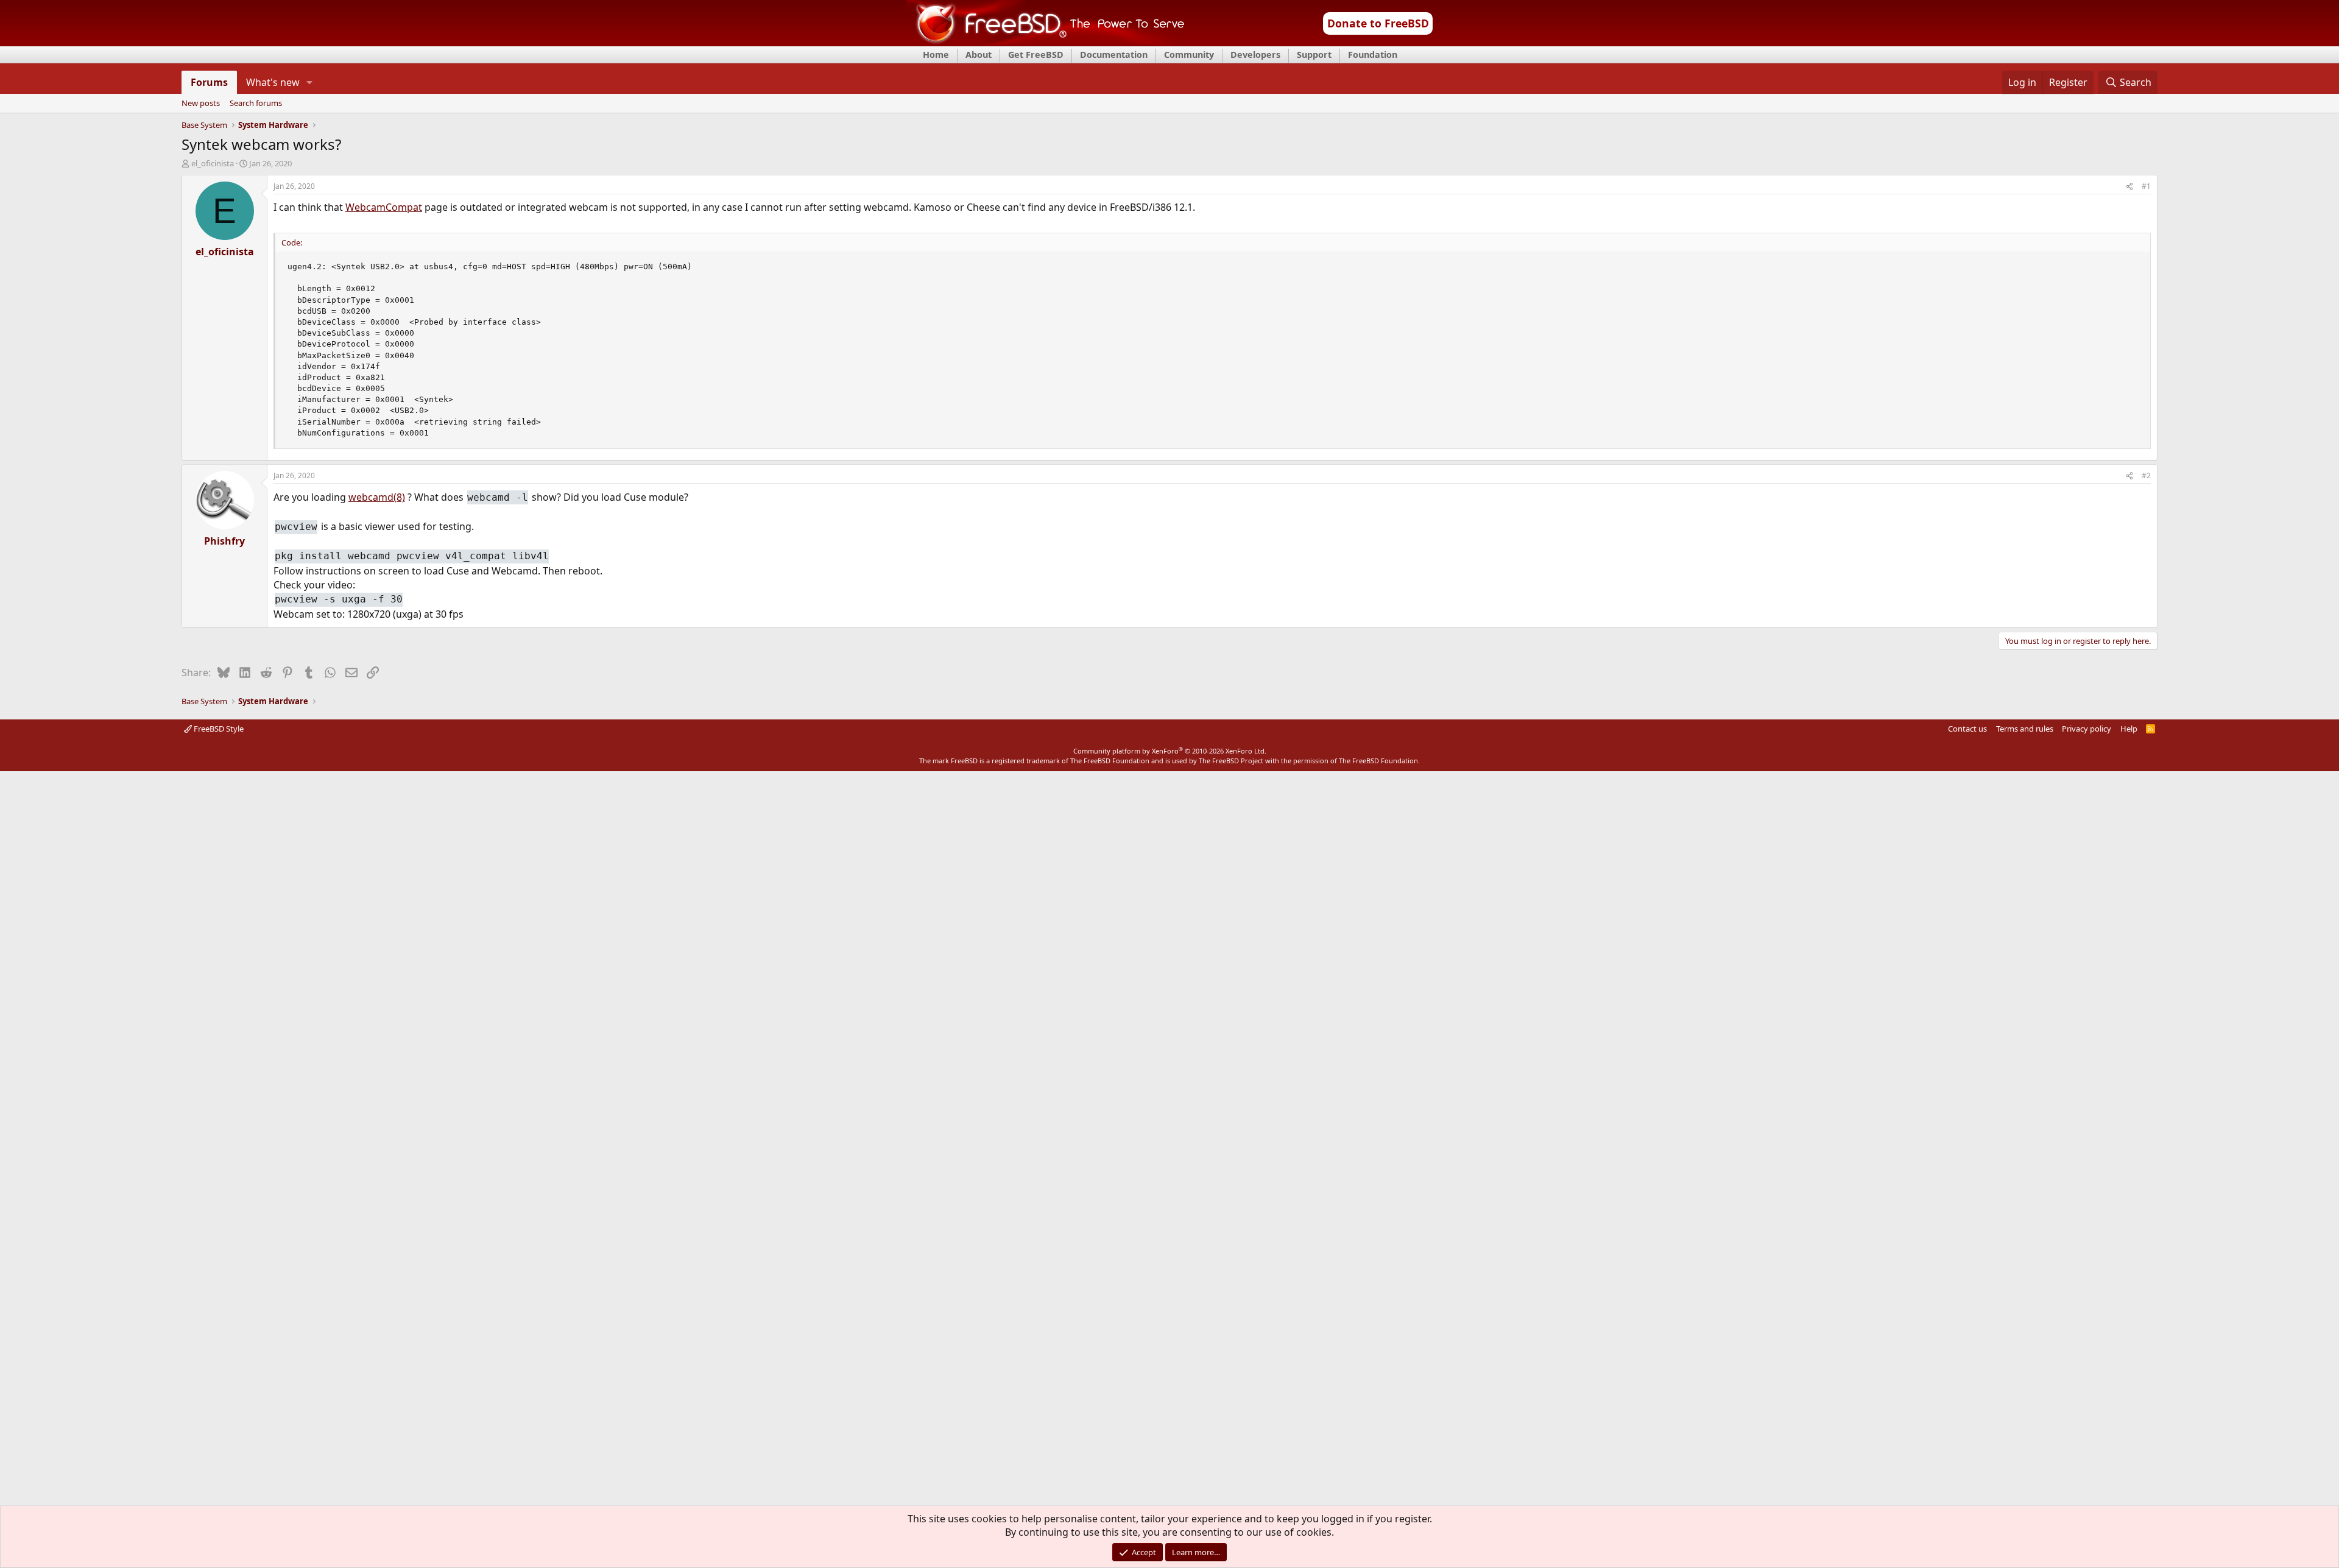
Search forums (256, 104)
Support (1314, 55)
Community (1189, 55)
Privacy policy (2087, 729)
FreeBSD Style (218, 729)
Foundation (1373, 55)
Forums (209, 82)
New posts (201, 104)
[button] (310, 82)
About (979, 55)
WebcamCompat (384, 207)
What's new (273, 82)
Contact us (1967, 729)
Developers (1255, 55)
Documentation (1114, 55)
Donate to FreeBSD (1378, 23)
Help (2129, 729)
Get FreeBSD (1036, 55)
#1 (2146, 186)
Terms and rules (2025, 729)
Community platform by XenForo (1170, 751)
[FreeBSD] (1046, 42)
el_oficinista (213, 163)
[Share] (2129, 187)
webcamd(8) (377, 497)
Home (936, 55)
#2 (2146, 475)
